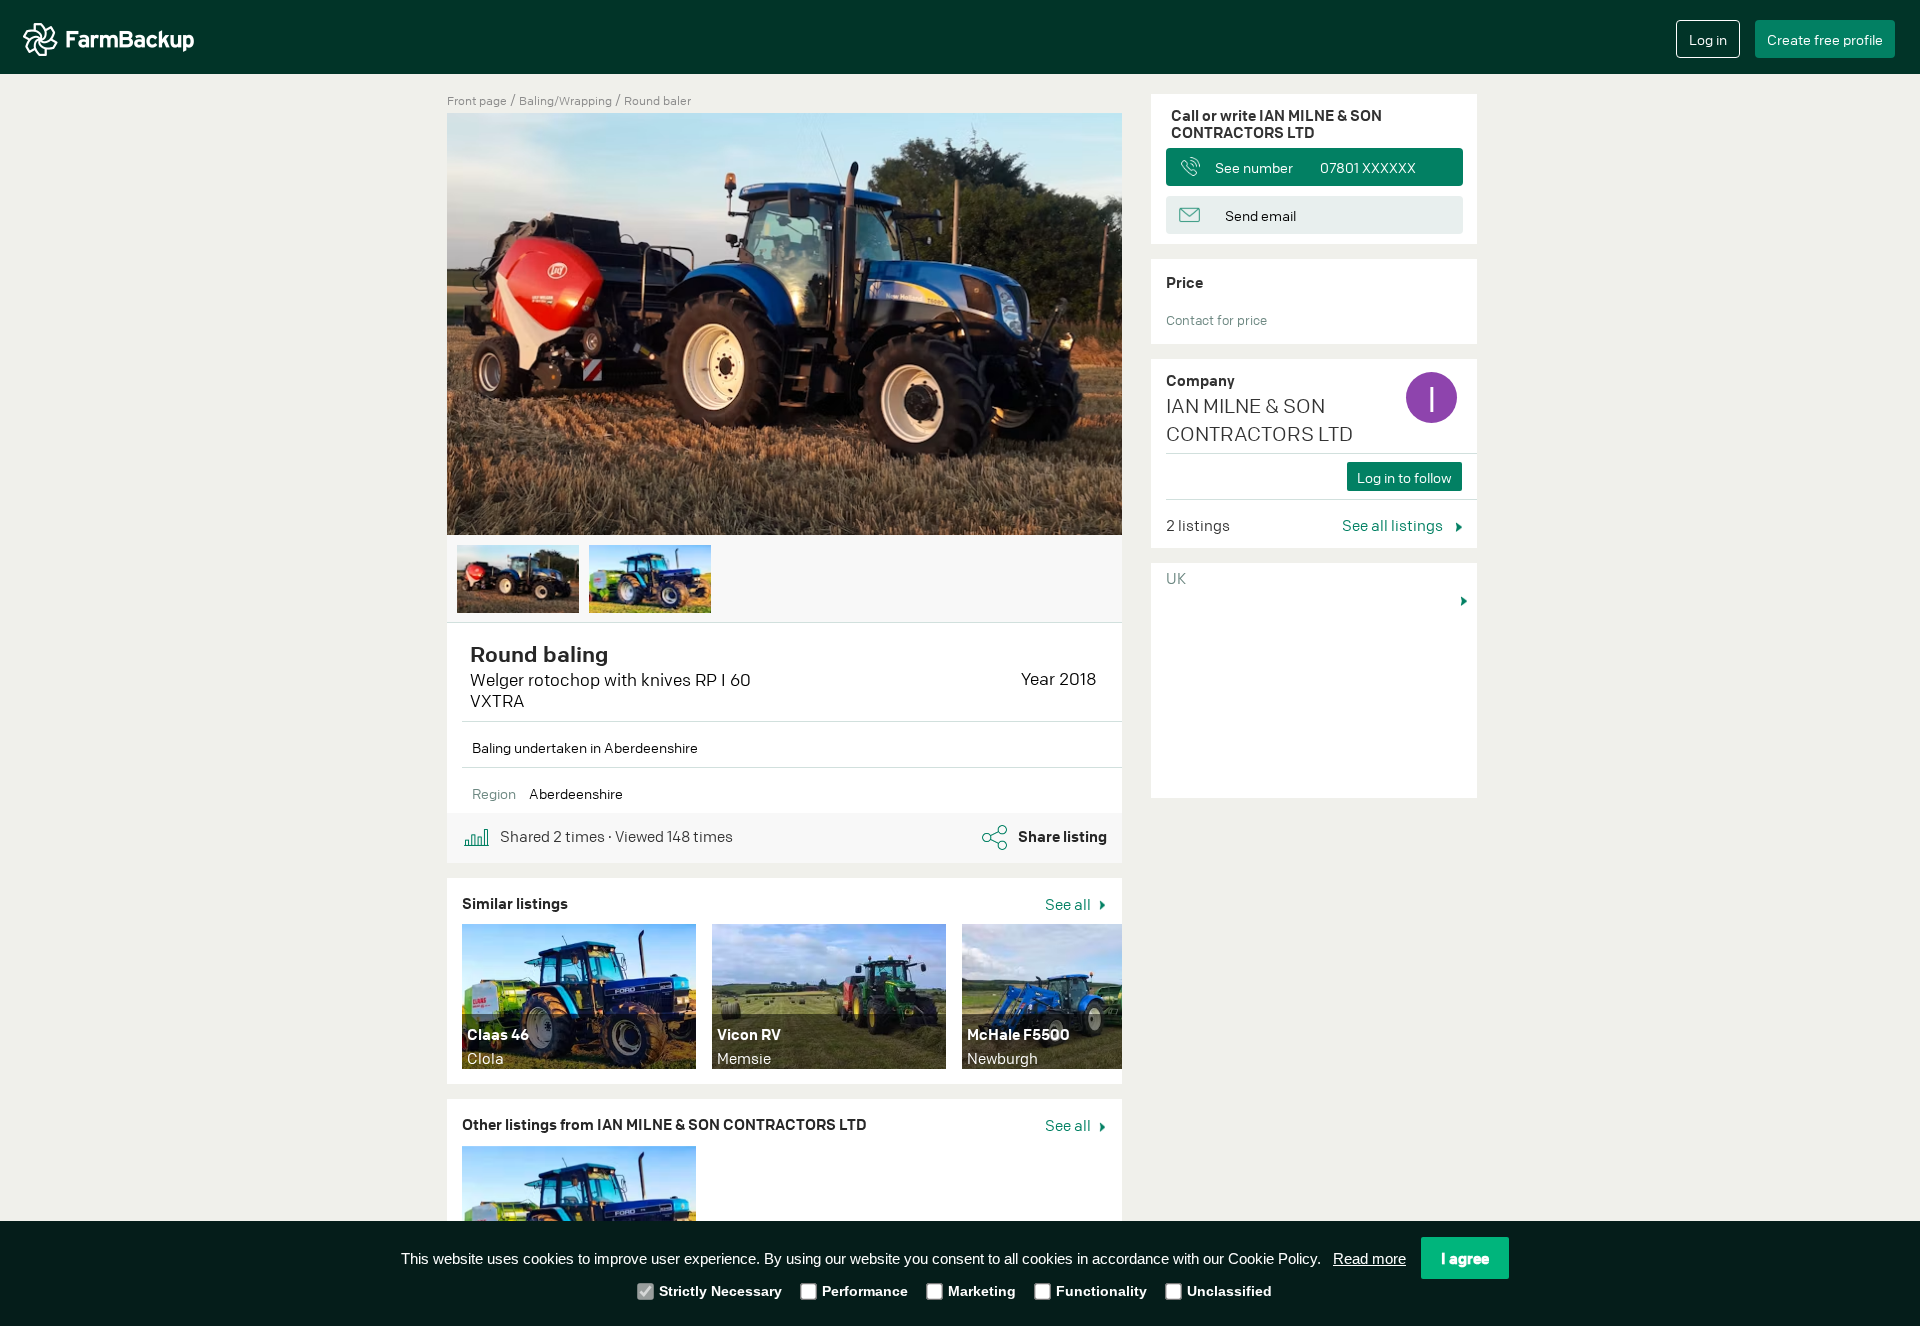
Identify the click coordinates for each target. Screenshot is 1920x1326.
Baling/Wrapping (567, 100)
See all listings (1394, 525)
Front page (477, 100)
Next (1152, 326)
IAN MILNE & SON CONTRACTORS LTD (1259, 420)
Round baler (657, 100)
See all (1069, 904)
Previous (417, 326)
